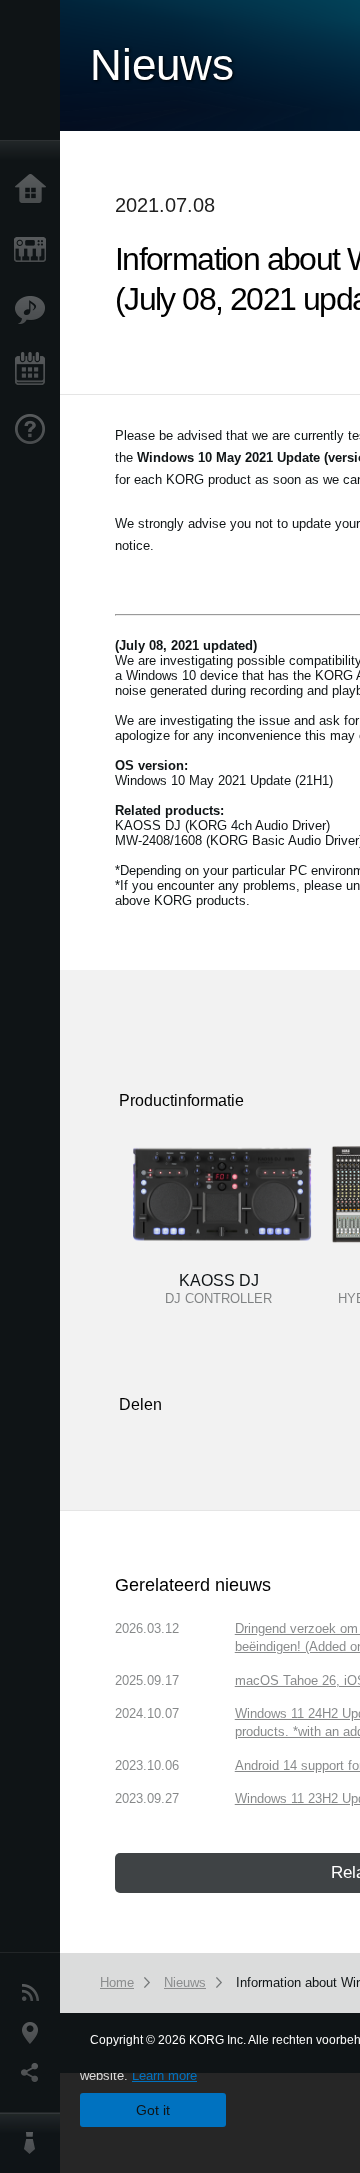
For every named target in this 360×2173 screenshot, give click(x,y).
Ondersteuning (35, 430)
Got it (153, 2110)
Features (35, 310)
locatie (35, 2033)
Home (35, 190)
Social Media (35, 2073)
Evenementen (35, 370)
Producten (35, 250)
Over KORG (35, 2143)
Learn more (164, 2075)
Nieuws (35, 1993)
